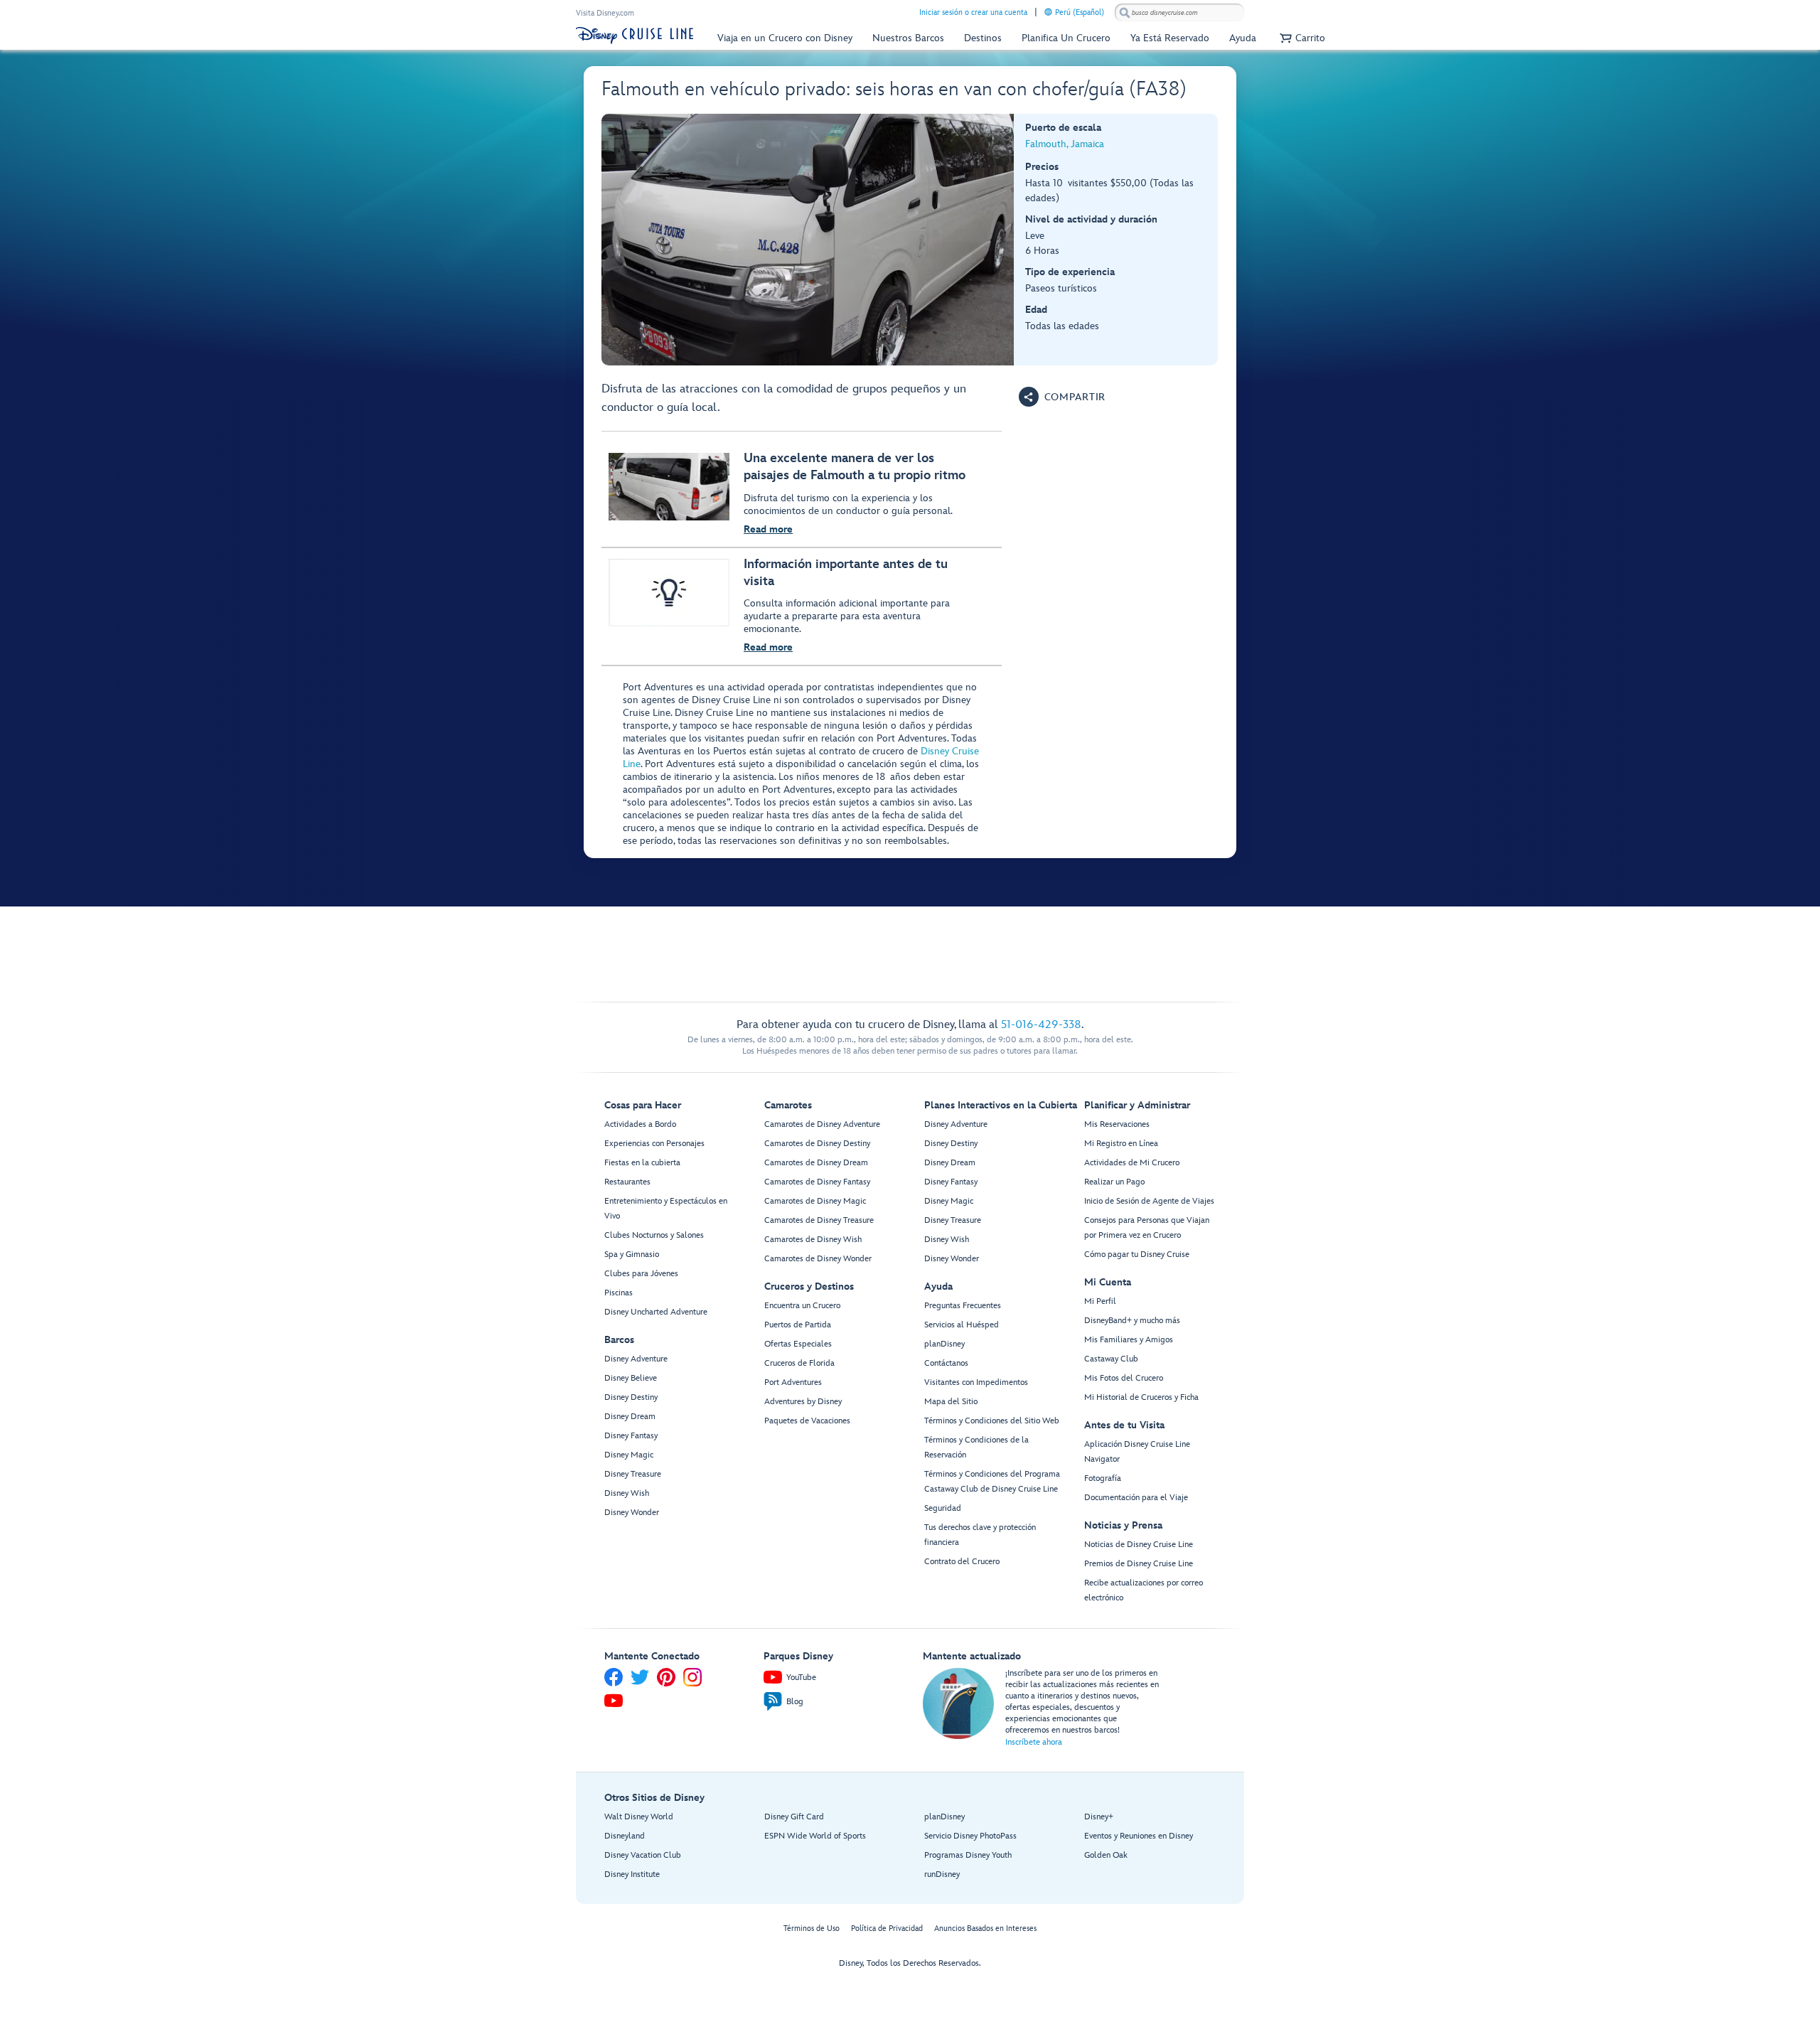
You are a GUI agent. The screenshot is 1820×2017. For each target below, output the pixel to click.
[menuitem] (1048, 12)
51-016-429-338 (1041, 1025)
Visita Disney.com (605, 13)
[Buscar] (1125, 12)
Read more (768, 529)
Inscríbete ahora (1034, 1742)
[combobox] (1179, 13)
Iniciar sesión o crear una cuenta (973, 12)
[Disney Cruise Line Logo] (635, 36)
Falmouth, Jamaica (1065, 144)
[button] (1301, 38)
